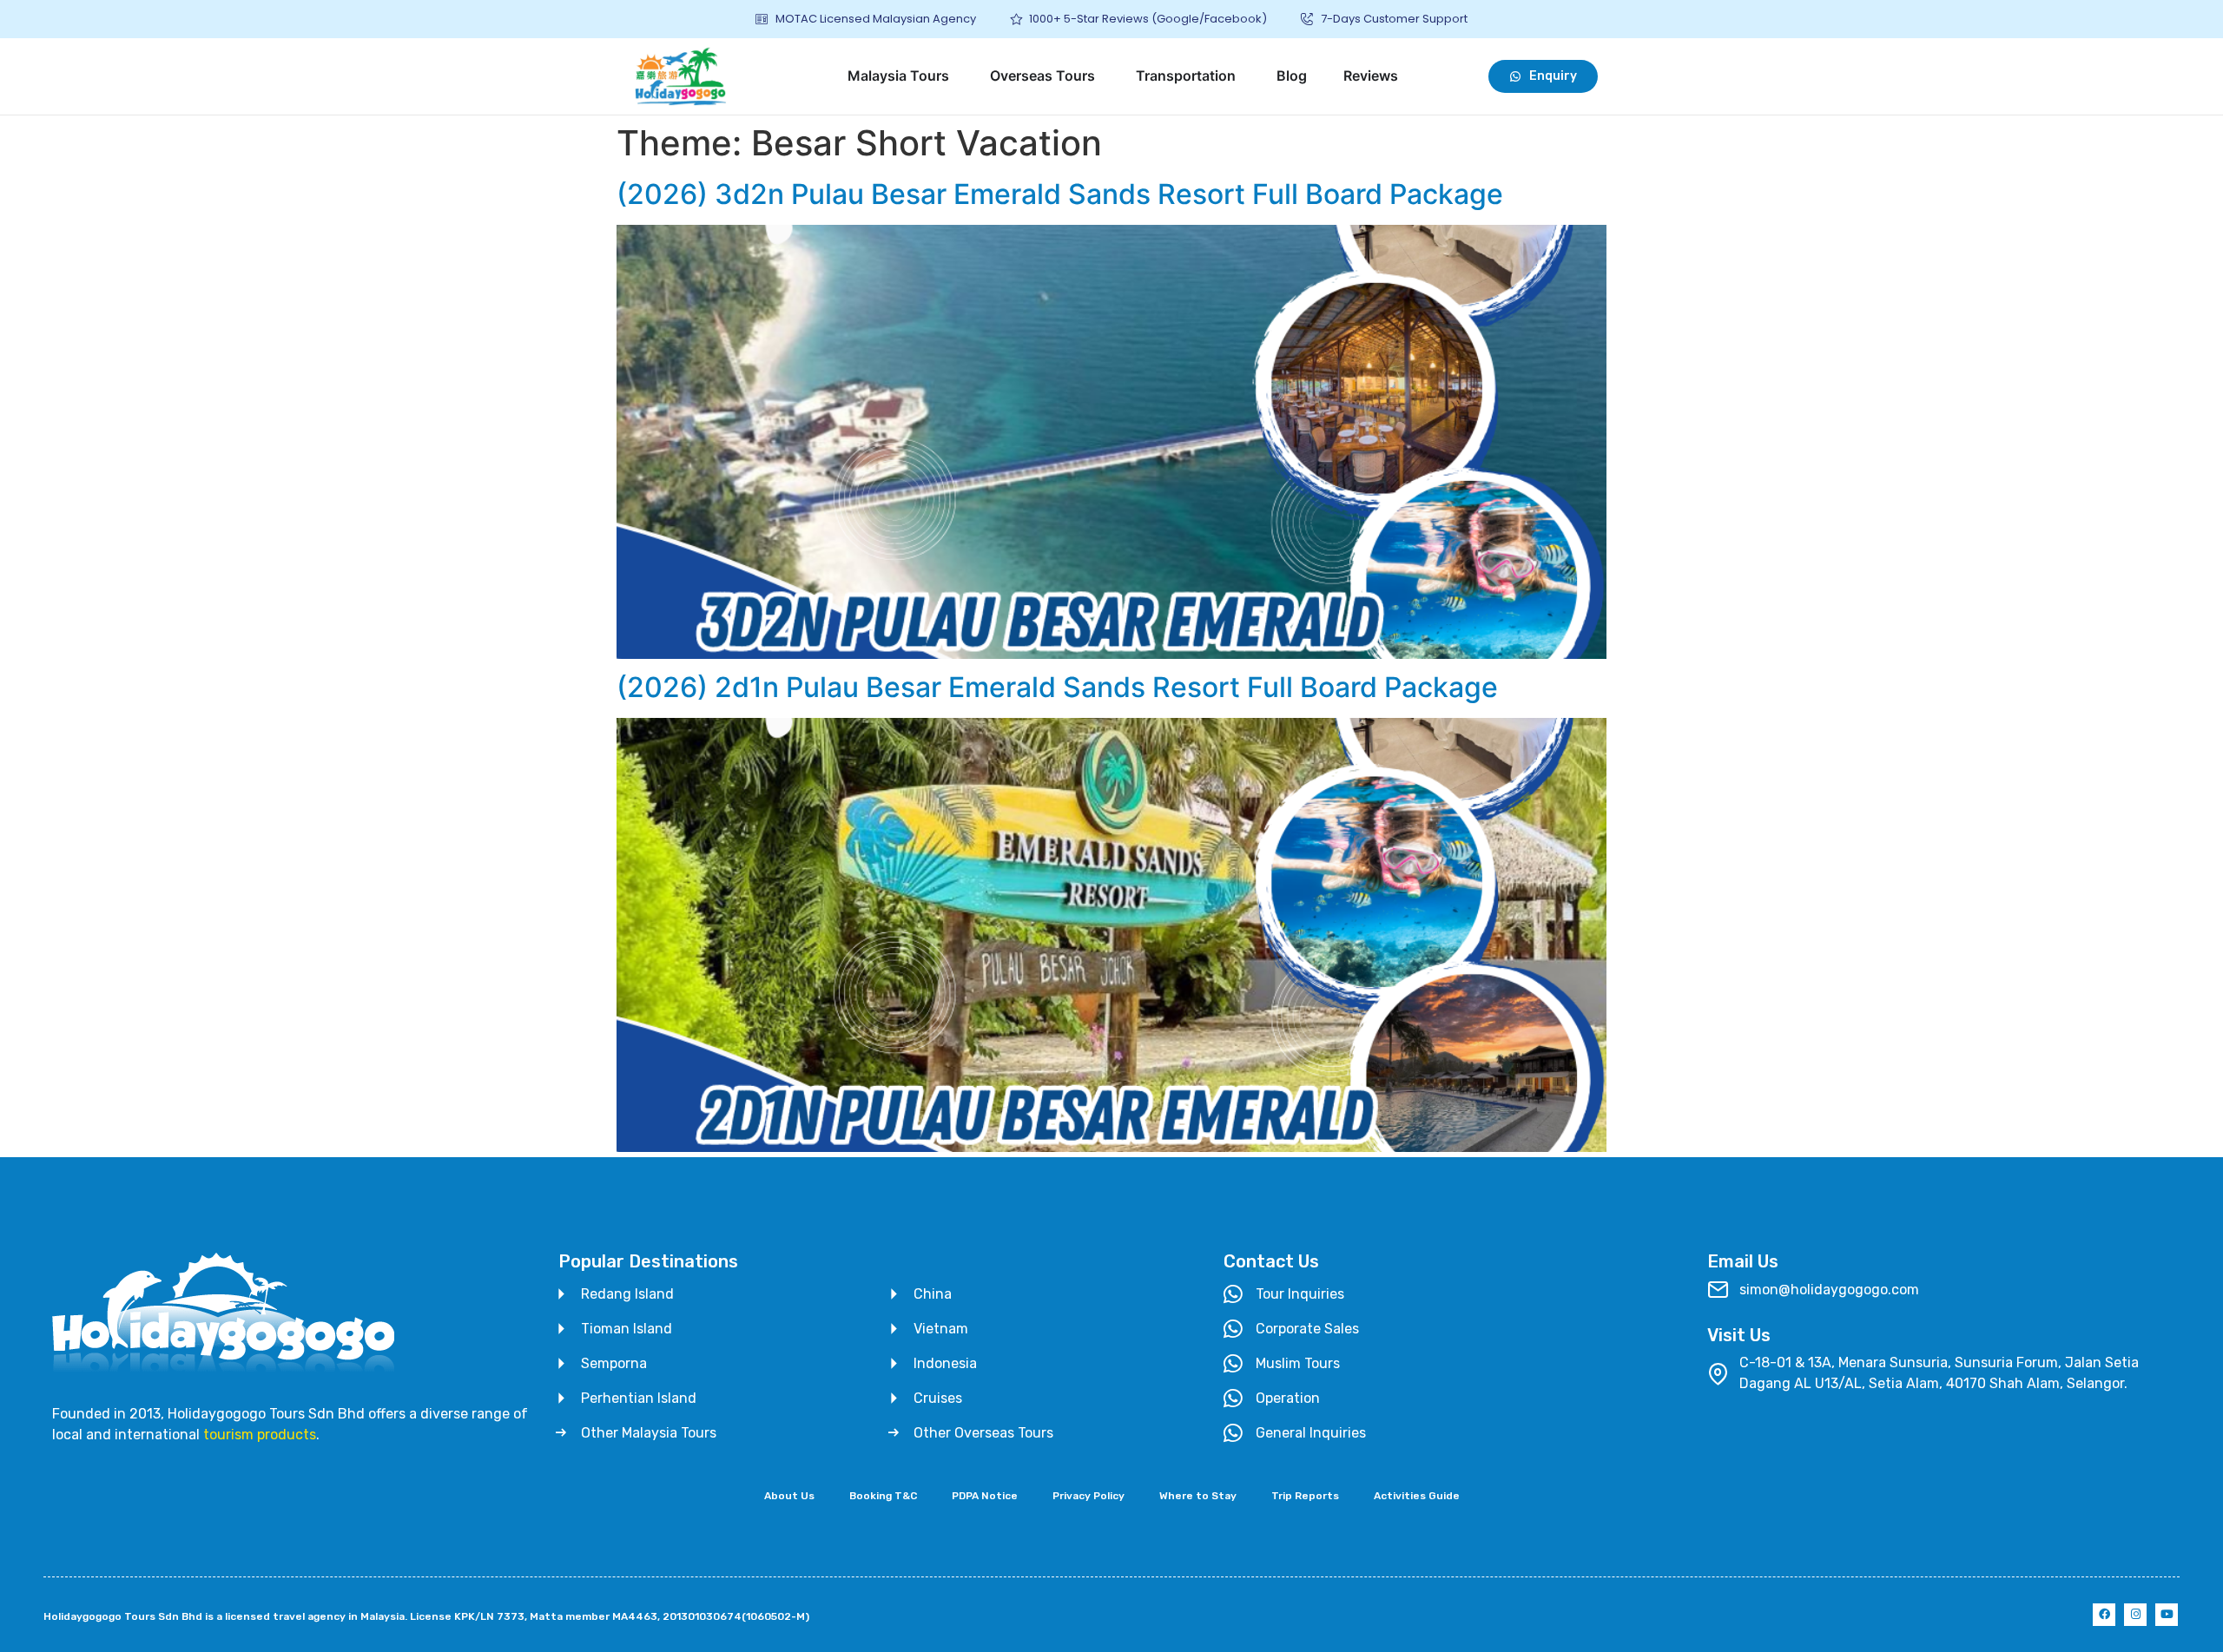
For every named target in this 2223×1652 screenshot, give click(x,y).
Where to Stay (1198, 1496)
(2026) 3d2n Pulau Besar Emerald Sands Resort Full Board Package (1060, 194)
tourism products (260, 1435)
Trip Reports (1305, 1496)
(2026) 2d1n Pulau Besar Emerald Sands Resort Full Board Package (1057, 687)
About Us (789, 1496)
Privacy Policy (1088, 1496)
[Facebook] (2104, 1615)
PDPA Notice (985, 1496)
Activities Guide (1417, 1496)
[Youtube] (2167, 1615)
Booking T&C (883, 1496)
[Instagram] (2135, 1615)
